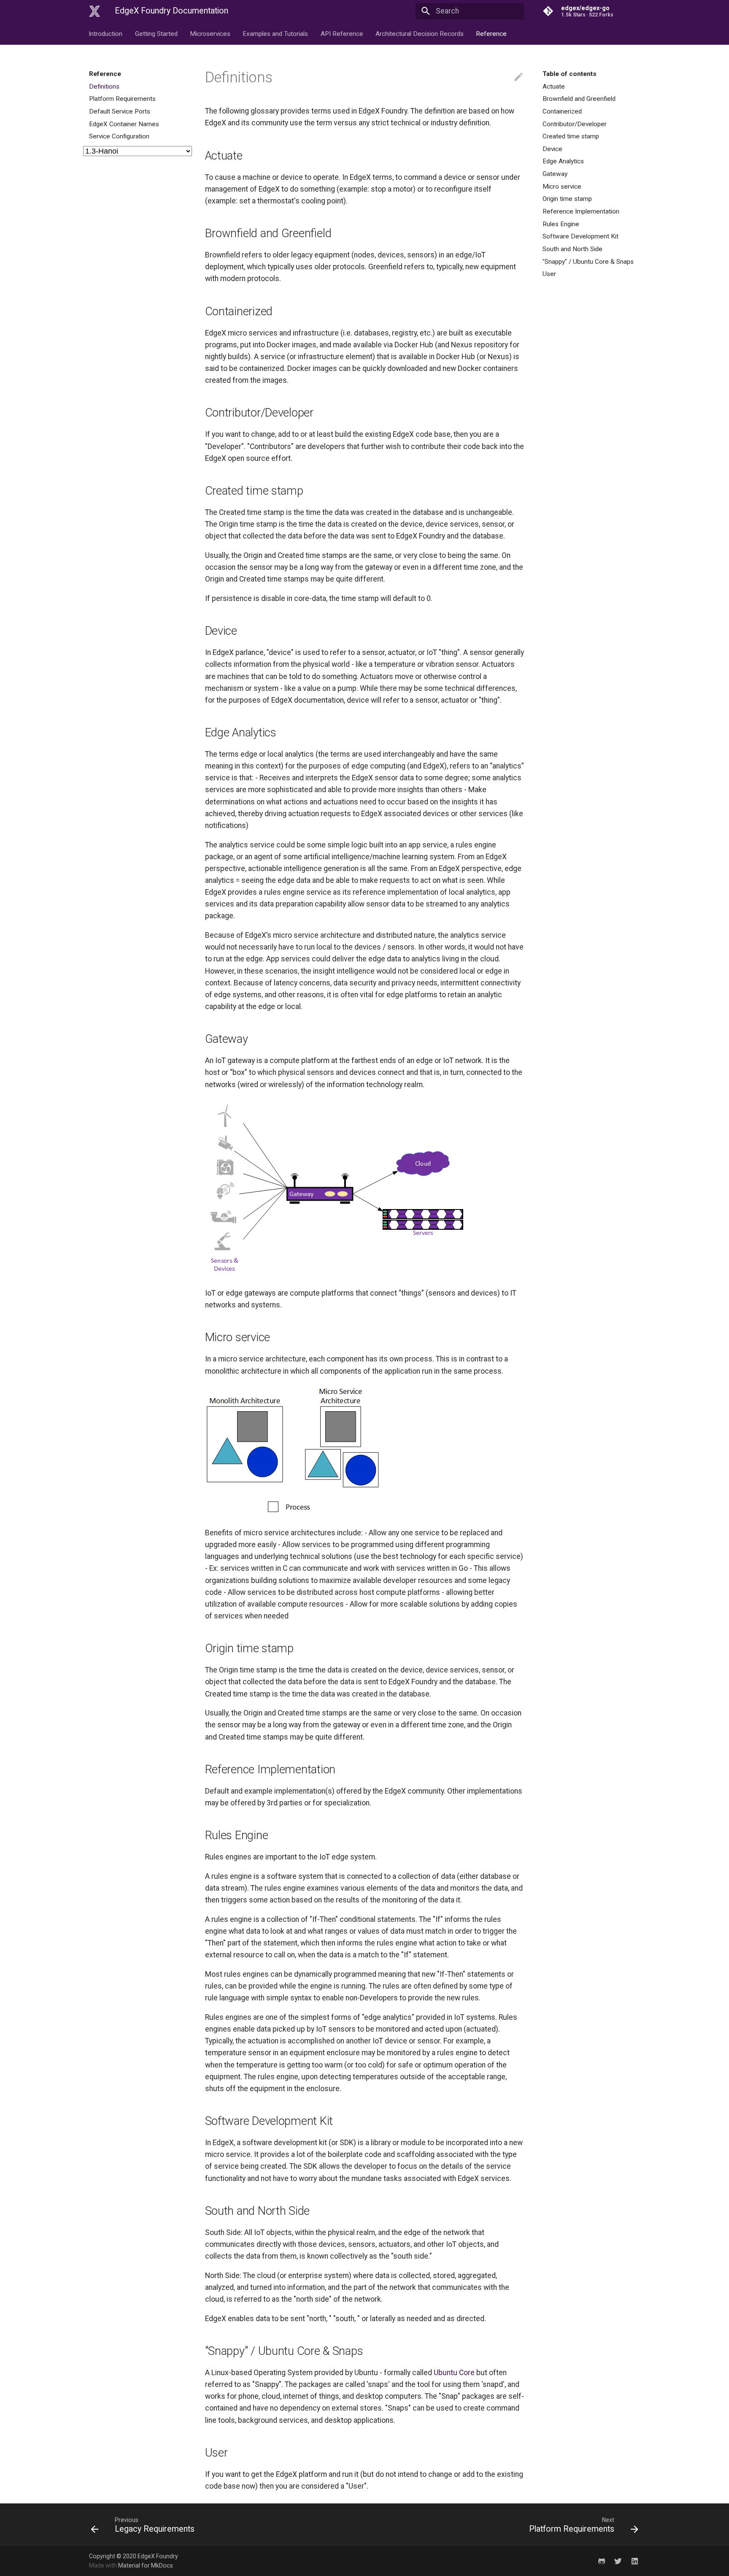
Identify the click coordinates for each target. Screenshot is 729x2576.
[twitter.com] (618, 2561)
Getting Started (156, 33)
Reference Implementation (581, 211)
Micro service (562, 187)
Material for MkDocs (146, 2565)
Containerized (562, 111)
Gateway (555, 174)
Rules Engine (561, 224)
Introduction (106, 33)
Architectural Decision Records (420, 33)
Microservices (210, 33)
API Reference (342, 33)
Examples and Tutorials (276, 33)
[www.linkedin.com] (635, 2561)
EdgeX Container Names (124, 124)
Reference (492, 33)
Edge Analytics (563, 161)
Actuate (554, 87)
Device (552, 149)
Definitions (104, 87)
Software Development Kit (580, 236)
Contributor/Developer (575, 124)
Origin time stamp (567, 199)
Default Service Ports (120, 111)
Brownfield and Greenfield (579, 99)
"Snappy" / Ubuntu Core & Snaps (588, 262)
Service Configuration (119, 136)
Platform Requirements (122, 99)
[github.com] (601, 2561)
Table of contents (570, 74)
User (549, 274)
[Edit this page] (518, 77)
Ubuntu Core (454, 2373)
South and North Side (572, 249)
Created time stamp (571, 136)
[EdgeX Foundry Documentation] (94, 11)
